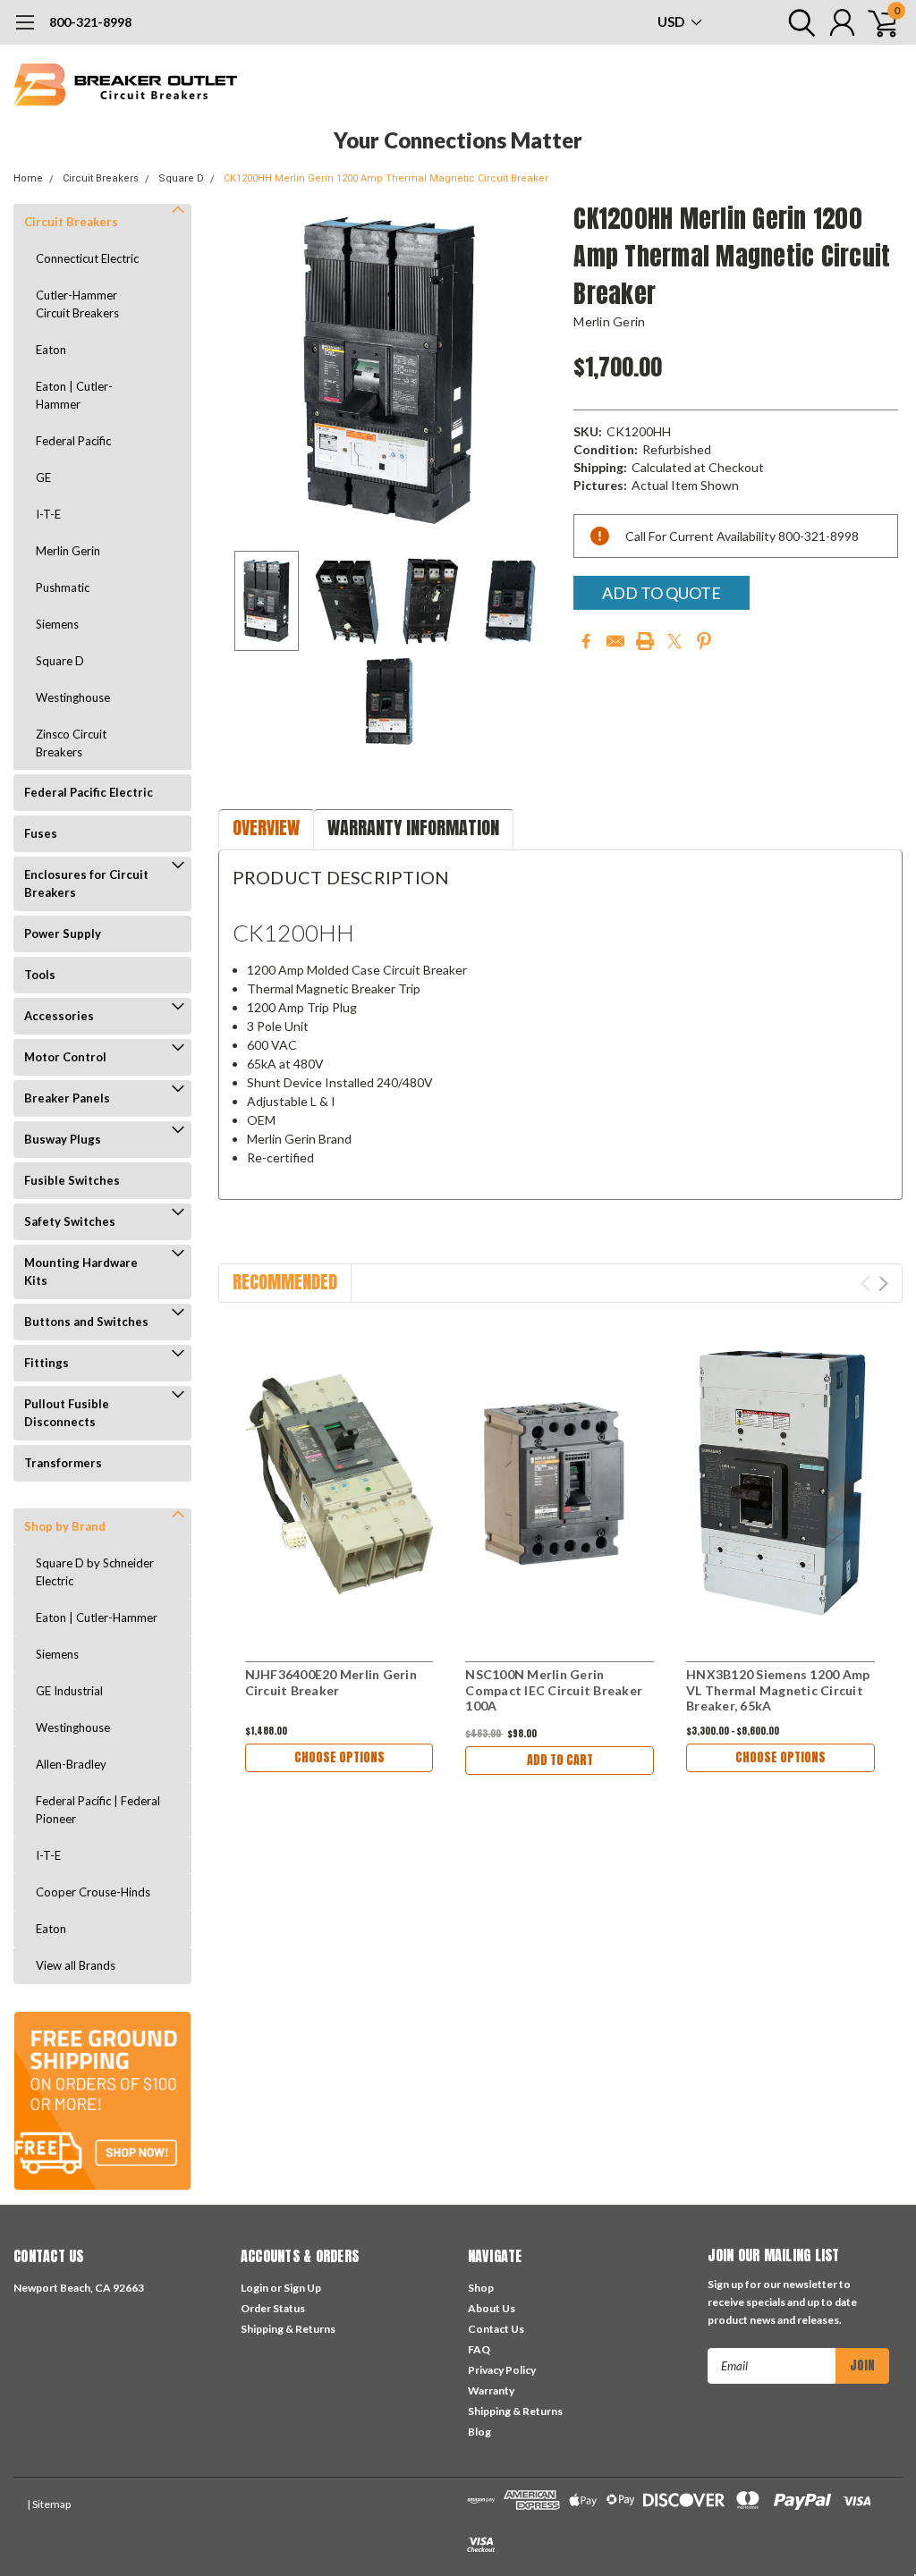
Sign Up (302, 2288)
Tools (40, 975)
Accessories (59, 1016)
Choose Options (339, 1757)
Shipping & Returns (288, 2329)
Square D (181, 178)
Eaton (51, 350)
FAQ (479, 2349)
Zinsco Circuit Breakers (71, 743)
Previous (241, 371)
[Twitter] (674, 641)
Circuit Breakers (101, 178)
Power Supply (63, 933)
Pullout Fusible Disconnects (67, 1413)
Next (538, 371)
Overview (266, 828)
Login (254, 2288)
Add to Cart (560, 1760)
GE (43, 477)
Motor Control (65, 1057)
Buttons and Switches (86, 1322)
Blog (479, 2432)
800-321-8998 (90, 22)
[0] (876, 22)
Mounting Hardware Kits (81, 1271)
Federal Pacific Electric (89, 792)
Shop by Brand (65, 1526)
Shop (481, 2288)
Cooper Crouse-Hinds (93, 1892)
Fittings (47, 1363)
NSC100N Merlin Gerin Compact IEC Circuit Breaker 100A (554, 1690)
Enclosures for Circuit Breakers (86, 883)
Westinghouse (73, 697)
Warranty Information (413, 828)
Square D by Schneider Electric (95, 1572)
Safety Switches (70, 1221)
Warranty (491, 2390)
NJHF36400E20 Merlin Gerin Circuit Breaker (331, 1682)
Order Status (273, 2308)
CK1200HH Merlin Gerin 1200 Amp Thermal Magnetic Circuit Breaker (386, 178)
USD (672, 21)
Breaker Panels (67, 1098)
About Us (492, 2308)
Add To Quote (662, 593)
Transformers (63, 1463)
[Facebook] (586, 641)
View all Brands (76, 1965)
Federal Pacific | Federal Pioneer (98, 1810)
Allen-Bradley (71, 1764)
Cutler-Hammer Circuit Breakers (77, 304)
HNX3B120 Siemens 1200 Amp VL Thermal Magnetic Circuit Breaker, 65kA (778, 1690)
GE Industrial (69, 1691)
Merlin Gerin (68, 551)
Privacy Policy (502, 2370)
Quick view (339, 1485)
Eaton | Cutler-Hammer (74, 395)
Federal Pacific (73, 441)
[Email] (615, 641)
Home (28, 178)
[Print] (645, 641)
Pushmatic (63, 587)
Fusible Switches (72, 1180)
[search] (797, 22)
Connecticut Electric (87, 258)
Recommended (285, 1282)
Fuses (41, 833)
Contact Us (496, 2329)
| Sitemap (49, 2504)
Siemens (57, 624)
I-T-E (48, 514)
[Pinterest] (704, 641)
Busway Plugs (63, 1139)
